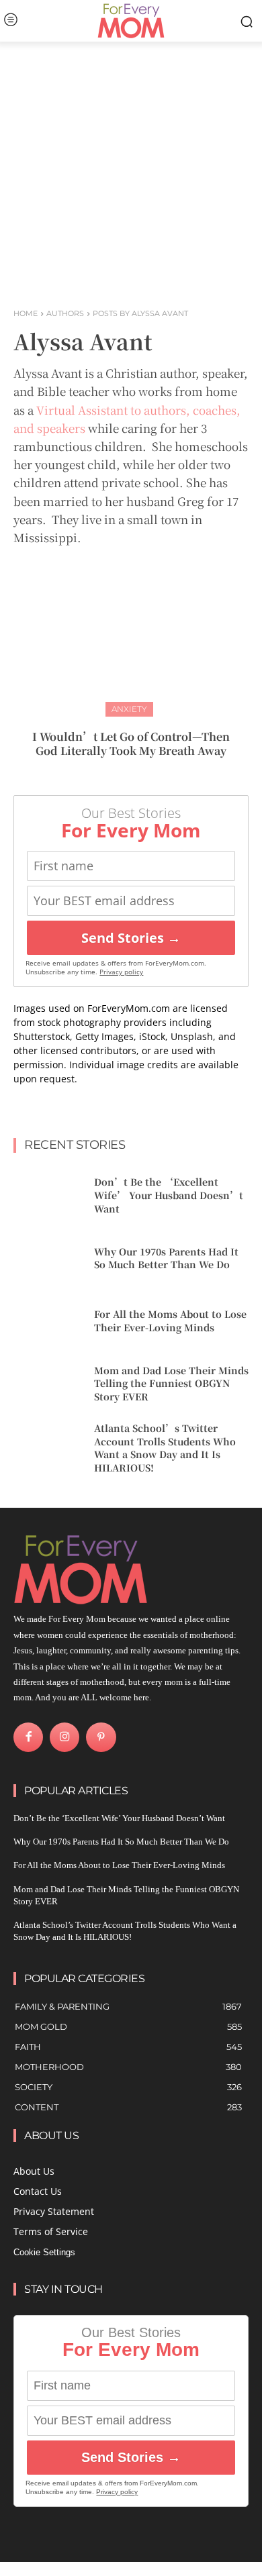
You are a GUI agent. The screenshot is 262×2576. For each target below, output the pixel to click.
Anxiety (129, 709)
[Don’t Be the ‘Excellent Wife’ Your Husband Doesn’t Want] (49, 1196)
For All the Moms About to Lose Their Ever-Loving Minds (170, 1321)
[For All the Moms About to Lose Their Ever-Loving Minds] (49, 1321)
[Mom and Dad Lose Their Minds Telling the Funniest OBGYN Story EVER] (49, 1384)
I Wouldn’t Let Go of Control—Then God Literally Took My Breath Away (131, 743)
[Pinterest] (101, 1737)
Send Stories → (131, 938)
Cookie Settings (44, 2252)
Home (26, 313)
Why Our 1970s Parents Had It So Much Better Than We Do (166, 1258)
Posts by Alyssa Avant (140, 313)
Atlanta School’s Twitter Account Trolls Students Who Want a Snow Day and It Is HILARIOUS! (165, 1448)
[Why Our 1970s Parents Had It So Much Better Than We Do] (49, 1259)
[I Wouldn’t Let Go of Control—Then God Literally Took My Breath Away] (131, 635)
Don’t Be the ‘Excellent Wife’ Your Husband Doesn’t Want (169, 1195)
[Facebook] (28, 1737)
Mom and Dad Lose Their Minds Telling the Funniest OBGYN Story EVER (171, 1383)
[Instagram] (64, 1737)
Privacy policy (121, 972)
